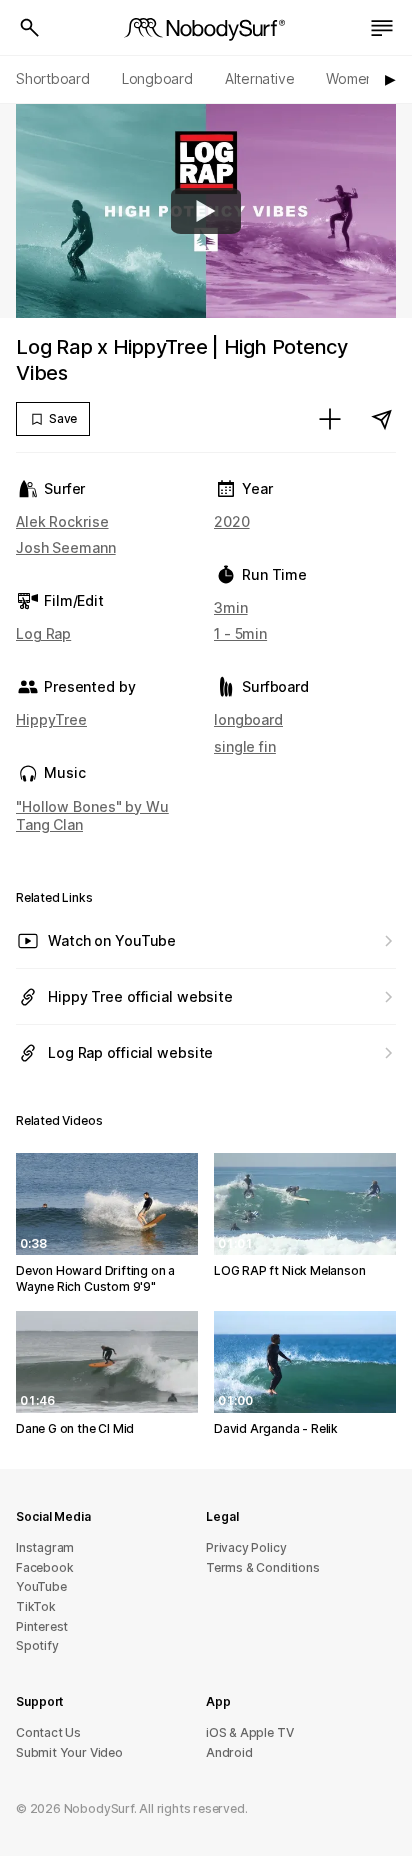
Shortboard (53, 78)
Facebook (44, 1567)
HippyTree (51, 719)
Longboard (157, 78)
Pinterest (42, 1626)
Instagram (45, 1547)
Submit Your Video (69, 1752)
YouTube (41, 1586)
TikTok (36, 1606)
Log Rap (43, 633)
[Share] (382, 419)
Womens (353, 78)
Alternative (260, 78)
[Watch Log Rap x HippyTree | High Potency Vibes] (206, 211)
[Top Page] (206, 28)
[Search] (30, 28)
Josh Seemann (66, 547)
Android (229, 1752)
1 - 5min (240, 633)
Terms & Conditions (263, 1567)
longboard (248, 719)
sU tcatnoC (48, 1732)
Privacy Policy (246, 1547)
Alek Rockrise (62, 521)
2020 (232, 521)
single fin (245, 746)
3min (231, 607)
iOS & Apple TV (249, 1732)
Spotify (37, 1645)
